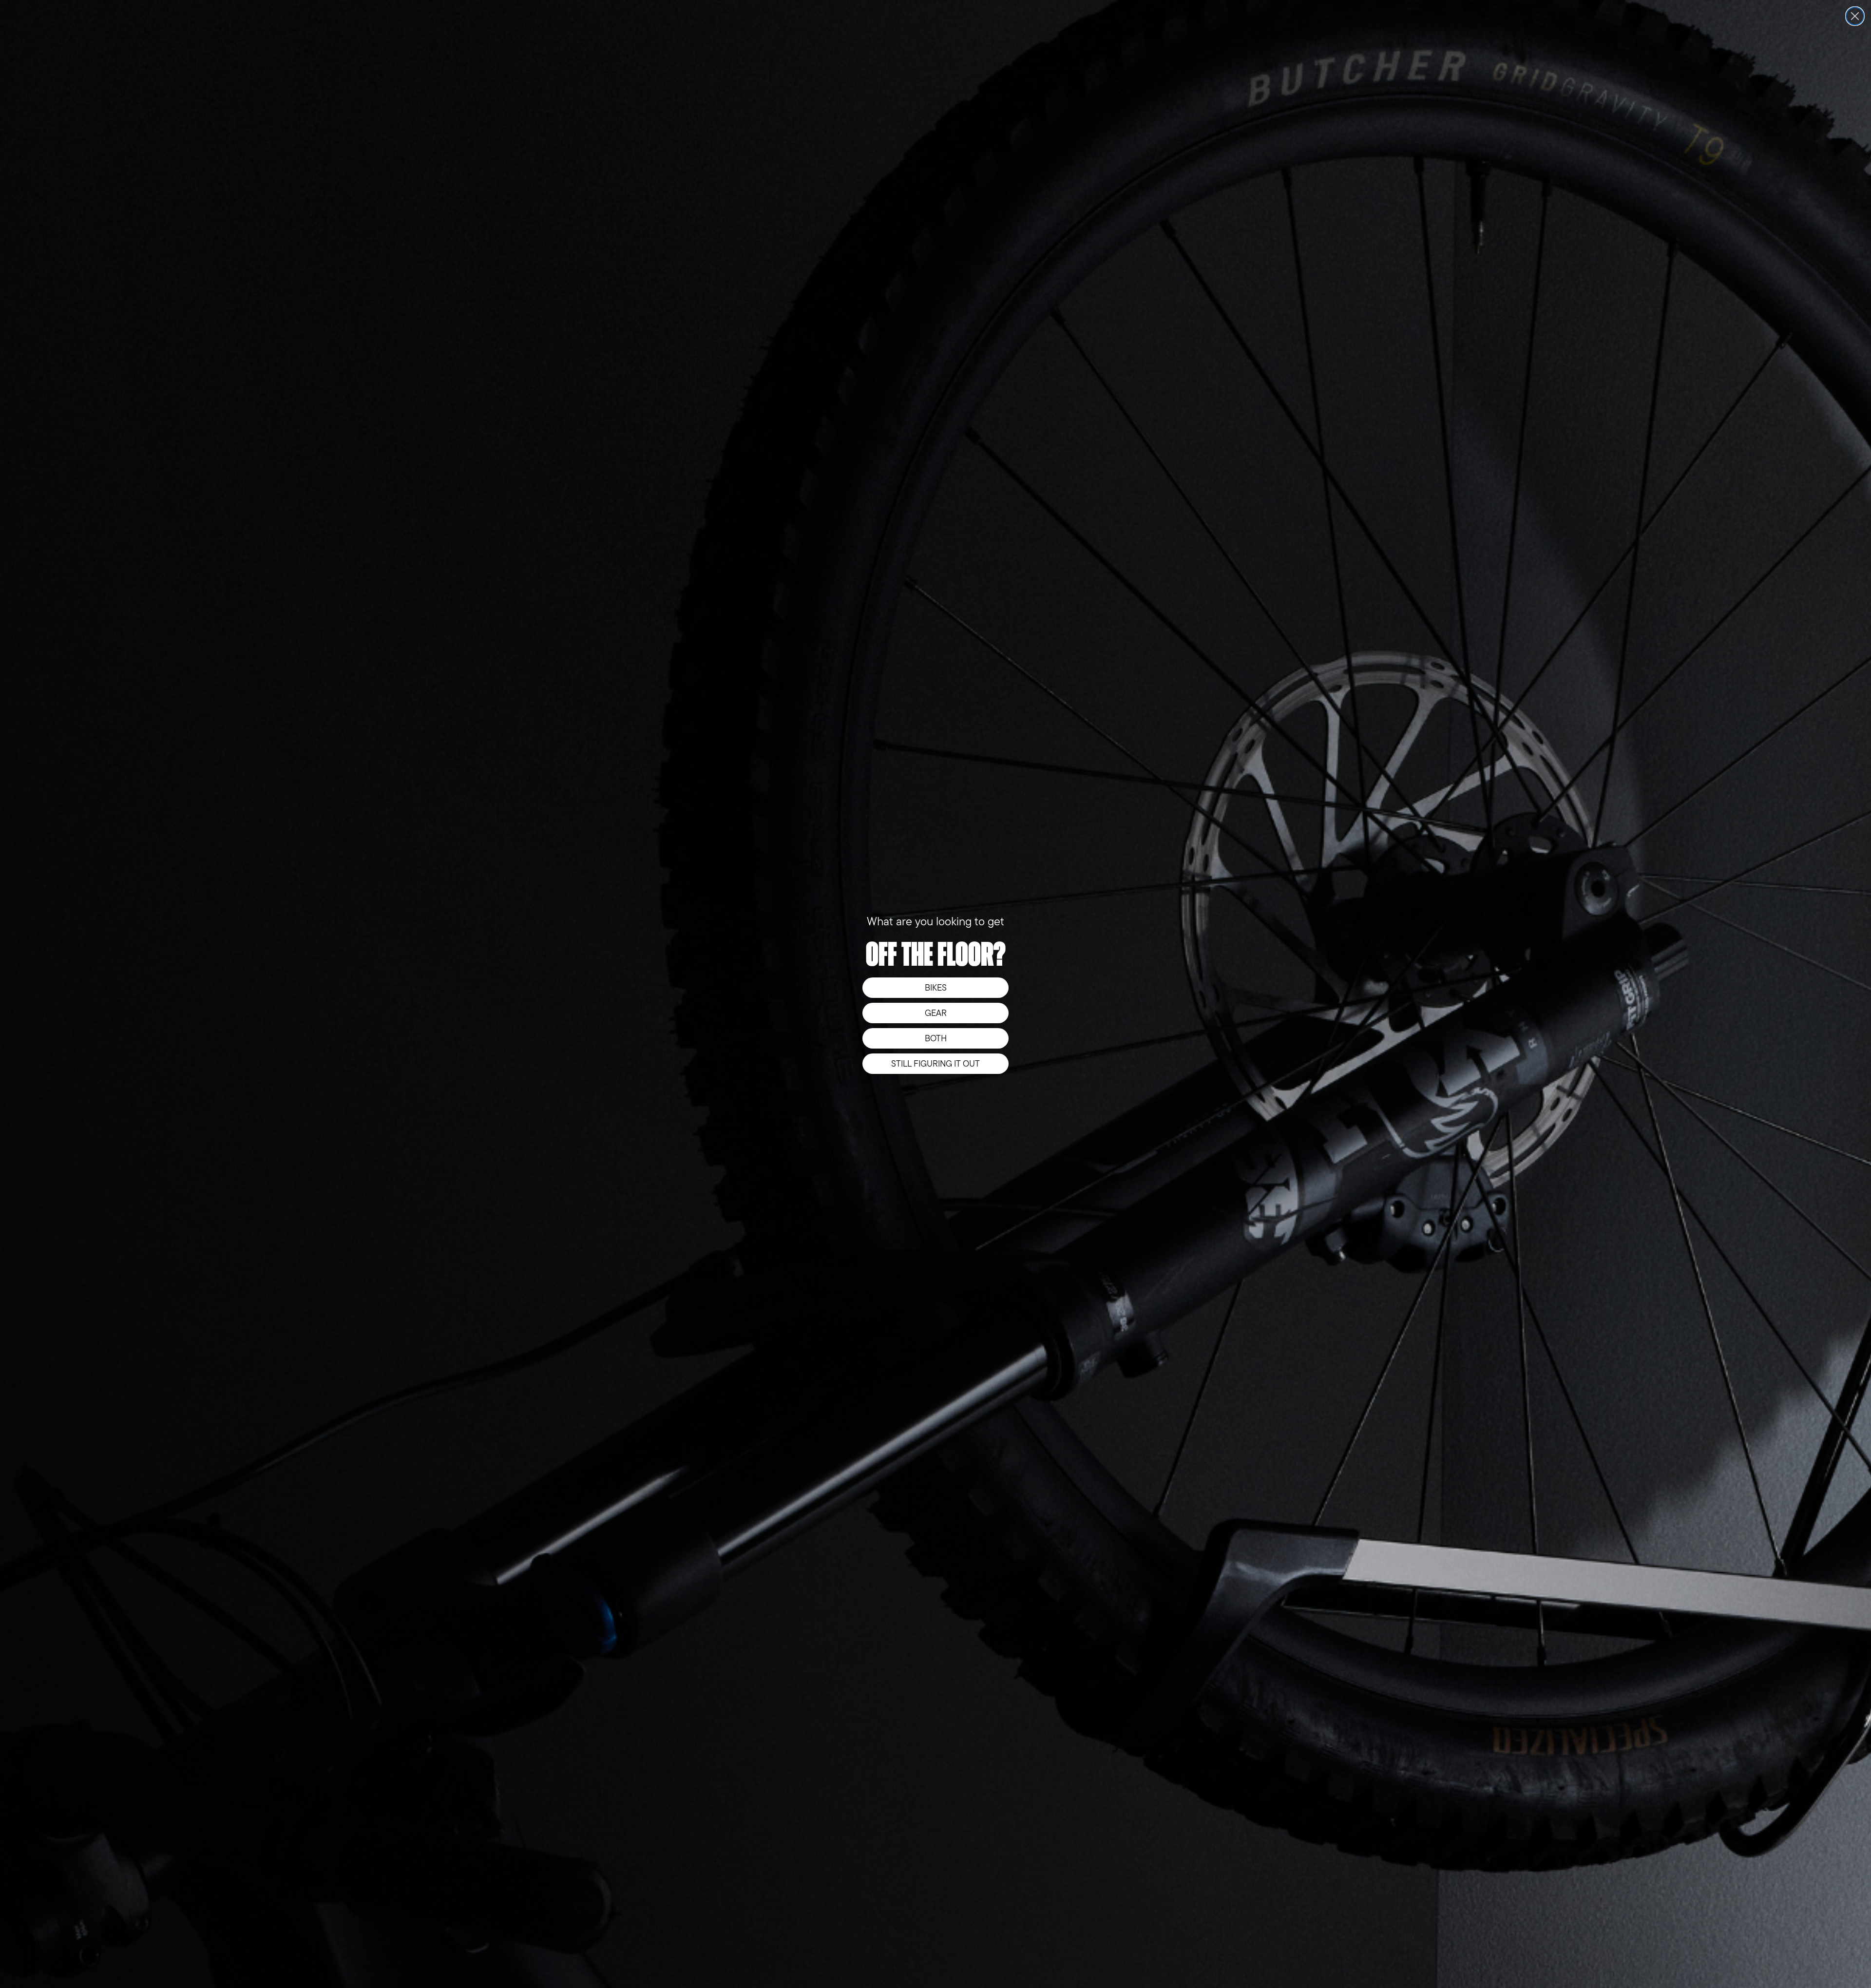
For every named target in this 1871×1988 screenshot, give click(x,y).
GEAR (936, 1013)
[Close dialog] (1855, 16)
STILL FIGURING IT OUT (935, 1064)
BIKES (936, 988)
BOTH (936, 1038)
